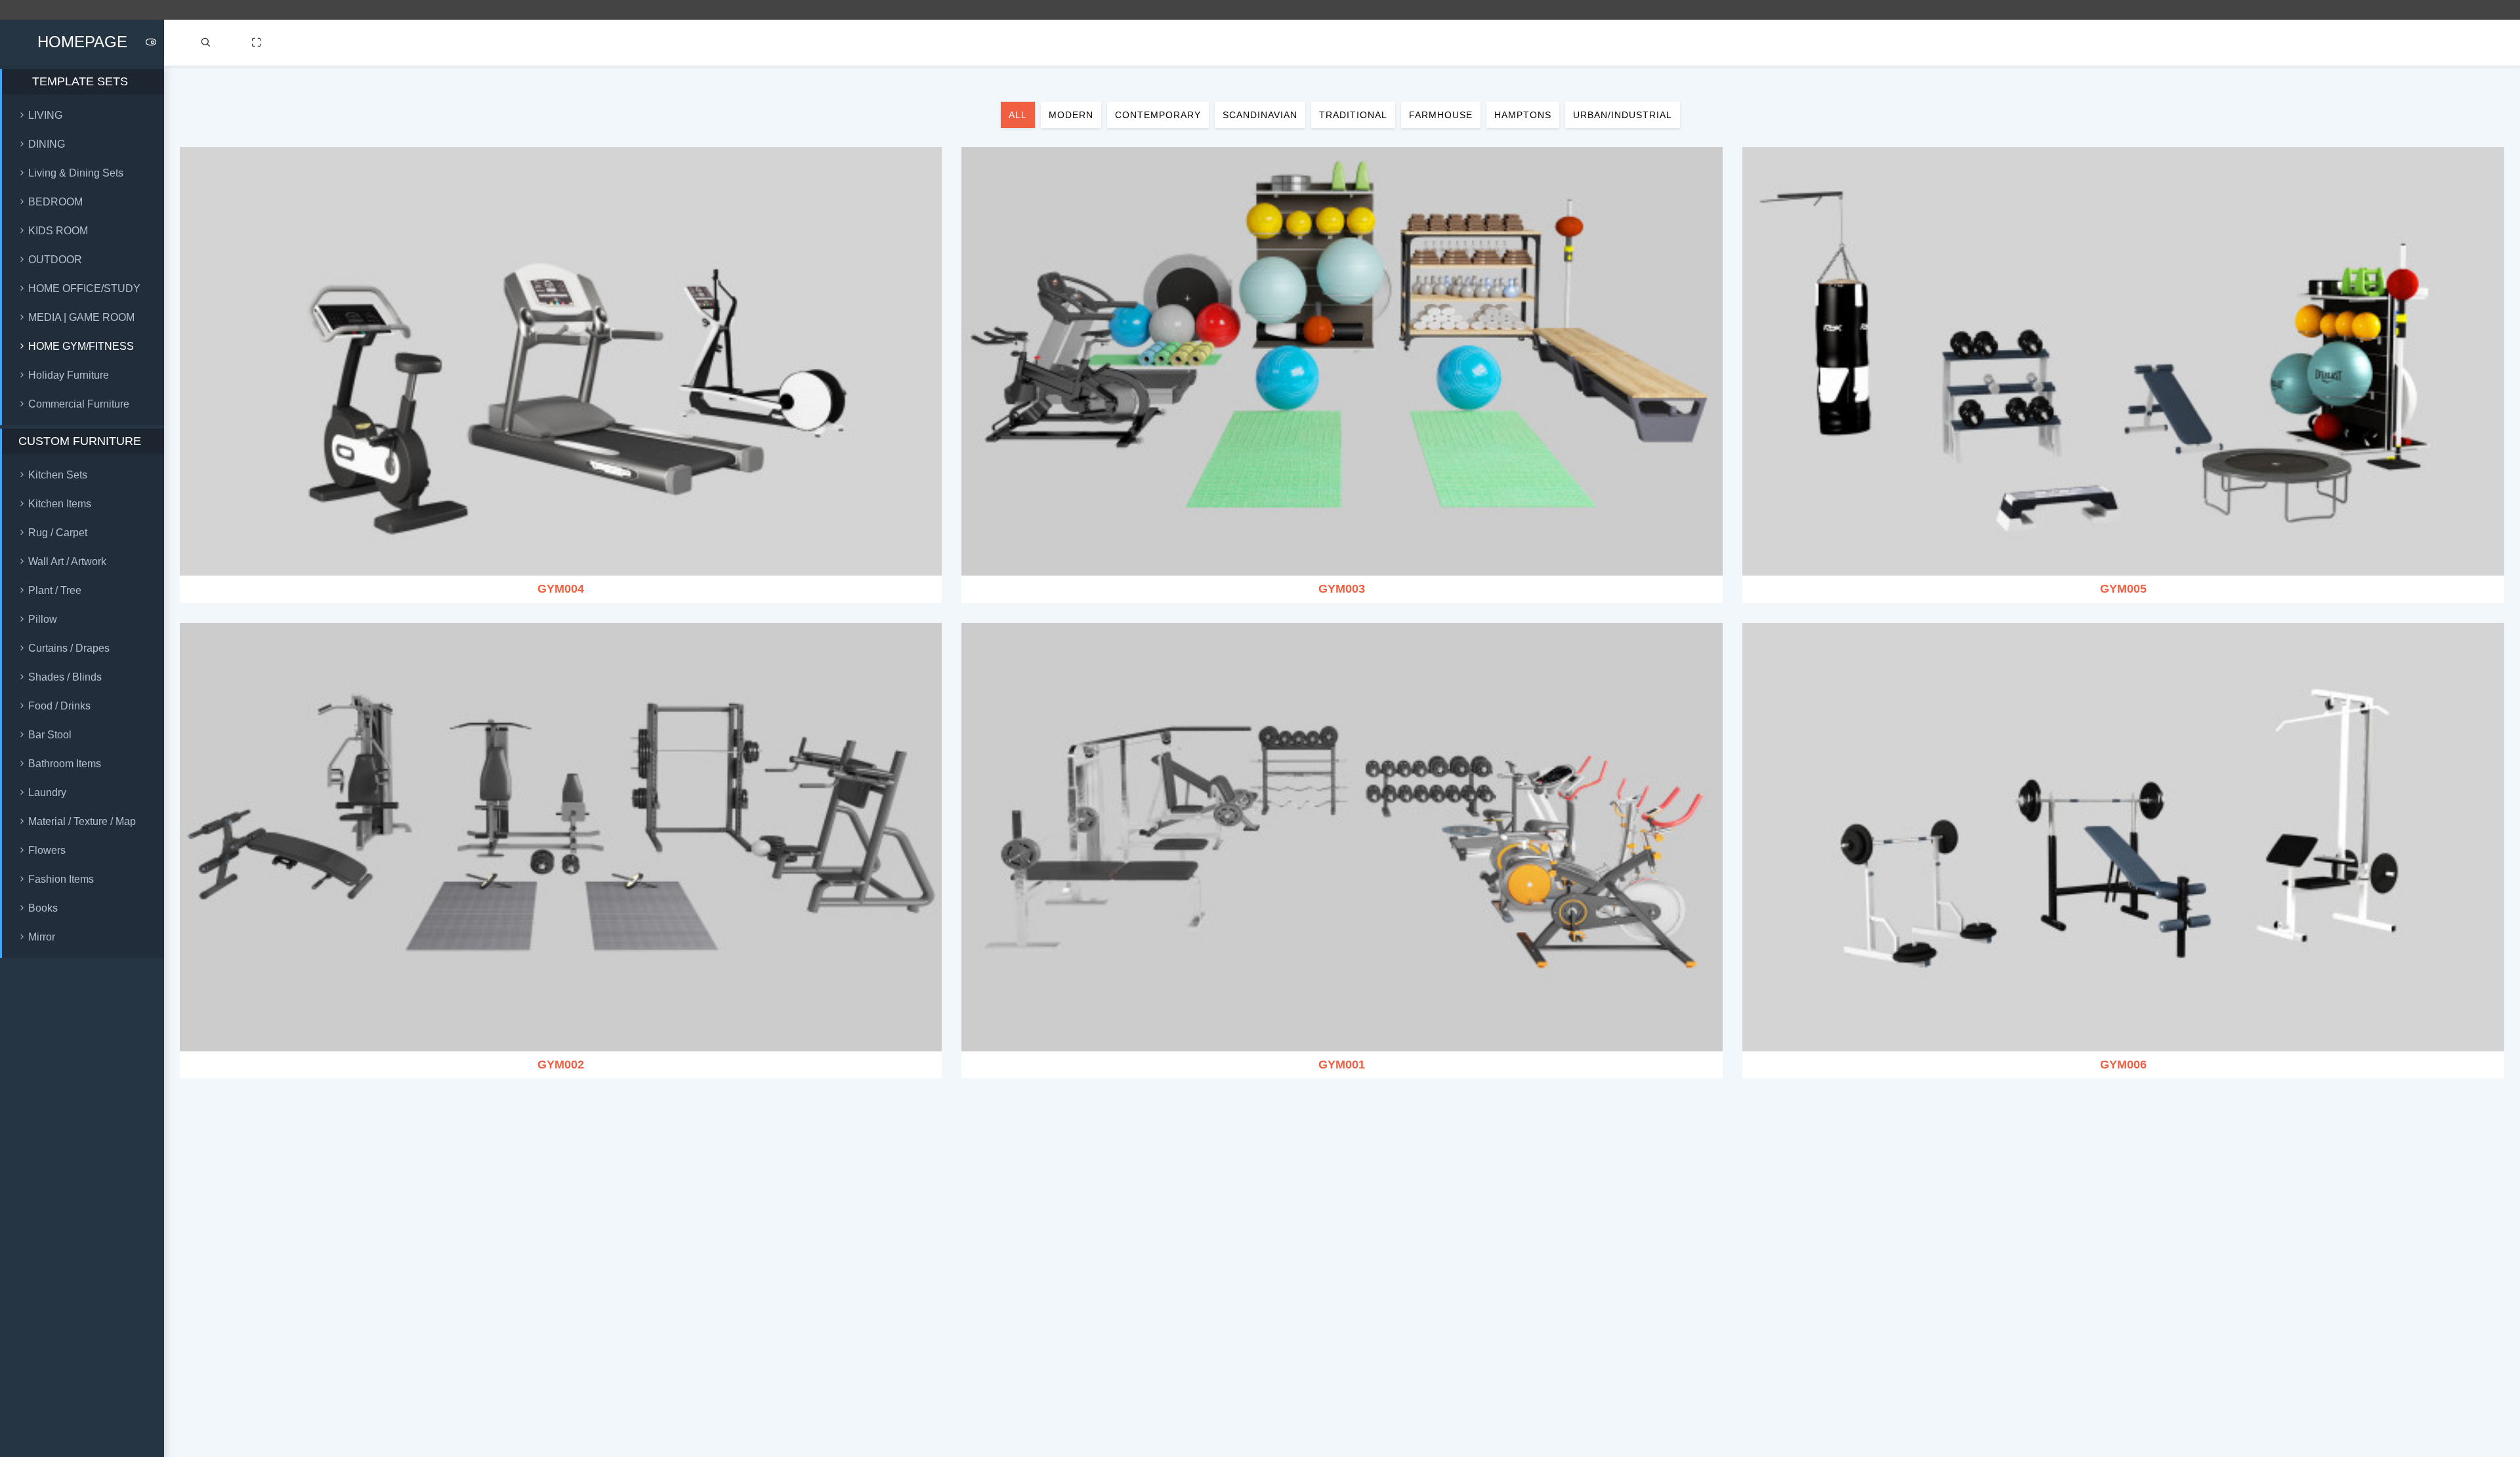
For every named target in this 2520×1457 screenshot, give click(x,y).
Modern (1071, 115)
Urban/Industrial (1623, 115)
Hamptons (1523, 115)
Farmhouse (1441, 115)
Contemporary (1158, 115)
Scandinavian (1260, 115)
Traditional (1353, 115)
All (1018, 115)
